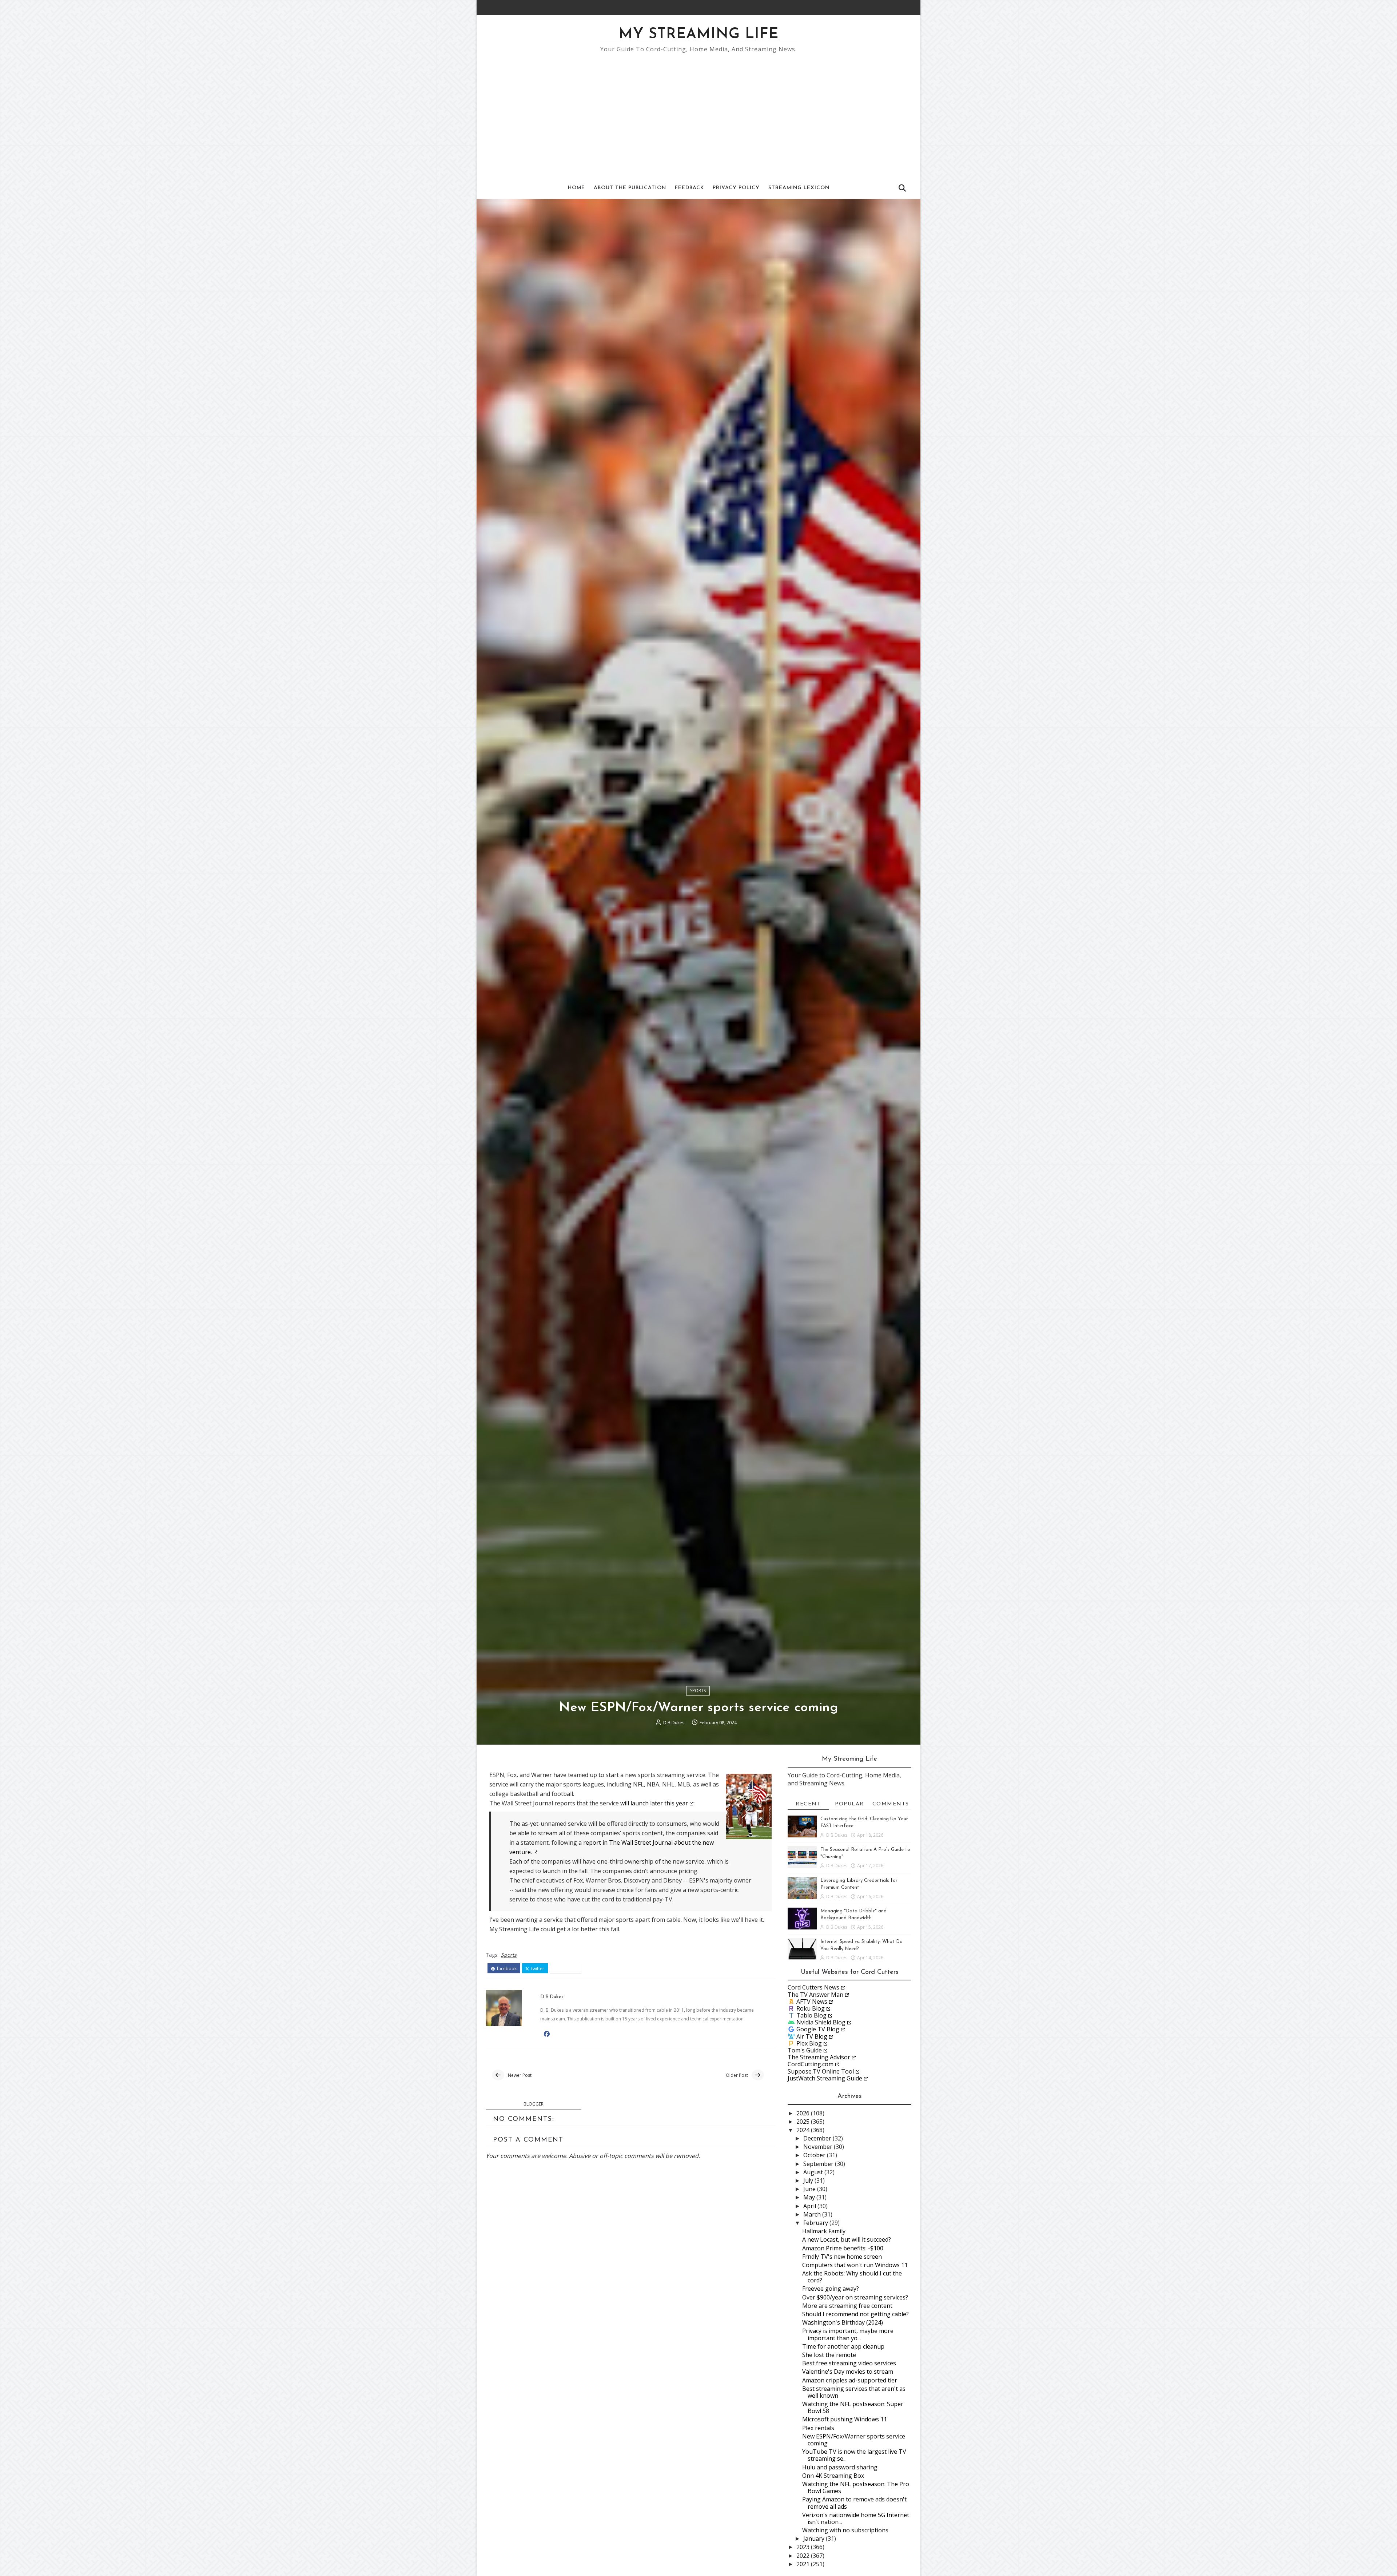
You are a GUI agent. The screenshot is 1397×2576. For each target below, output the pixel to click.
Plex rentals (818, 2428)
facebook (506, 1969)
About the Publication (630, 188)
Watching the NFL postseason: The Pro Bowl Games (856, 2487)
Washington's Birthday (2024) (843, 2322)
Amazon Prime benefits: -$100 (843, 2248)
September (819, 2164)
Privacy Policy (736, 188)
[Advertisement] (698, 111)
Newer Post (520, 2075)
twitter (537, 1969)
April (810, 2206)
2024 (804, 2130)
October (815, 2155)
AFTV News (812, 2001)
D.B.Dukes (674, 1723)
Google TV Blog (818, 2029)
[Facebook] (897, 7)
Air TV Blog (812, 2036)
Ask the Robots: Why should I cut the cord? (852, 2277)
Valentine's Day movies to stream (848, 2372)
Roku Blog (811, 2008)
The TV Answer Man (815, 1995)
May (810, 2197)
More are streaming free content (847, 2306)
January (815, 2539)
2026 (804, 2113)
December (818, 2138)
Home (576, 188)
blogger (534, 2104)
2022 (804, 2556)
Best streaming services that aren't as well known (854, 2392)
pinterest (568, 1969)
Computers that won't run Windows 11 (855, 2265)
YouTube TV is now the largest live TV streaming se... (854, 2455)
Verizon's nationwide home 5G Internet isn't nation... (856, 2518)
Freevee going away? (831, 2289)
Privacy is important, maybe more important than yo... (848, 2334)
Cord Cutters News (813, 1987)
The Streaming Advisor (819, 2057)
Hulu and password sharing (840, 2467)
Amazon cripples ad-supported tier (850, 2380)
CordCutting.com (811, 2064)
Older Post (737, 2075)
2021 (804, 2564)
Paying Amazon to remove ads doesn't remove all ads (854, 2503)
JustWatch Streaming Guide (825, 2078)
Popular (849, 1804)
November (819, 2147)
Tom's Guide (805, 2050)
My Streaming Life (699, 35)
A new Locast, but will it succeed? (847, 2239)
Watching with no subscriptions (845, 2530)
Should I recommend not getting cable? (855, 2314)
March (813, 2214)
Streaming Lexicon (799, 188)
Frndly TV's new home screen (842, 2257)
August (814, 2172)
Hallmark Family (824, 2231)
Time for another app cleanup (843, 2346)
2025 (804, 2122)
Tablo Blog (811, 2015)
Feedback (689, 188)
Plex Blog (809, 2043)
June (810, 2189)
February (816, 2223)
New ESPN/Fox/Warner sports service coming (854, 2440)
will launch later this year (654, 1803)
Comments (891, 1804)
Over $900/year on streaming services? (855, 2297)
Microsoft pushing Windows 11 (845, 2419)
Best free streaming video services (849, 2363)
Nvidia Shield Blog (821, 2022)
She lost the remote (829, 2355)
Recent (808, 1804)
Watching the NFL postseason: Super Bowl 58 (853, 2407)
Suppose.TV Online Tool (821, 2071)
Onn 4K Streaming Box (833, 2476)
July (809, 2181)
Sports (698, 1691)
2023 (804, 2547)
